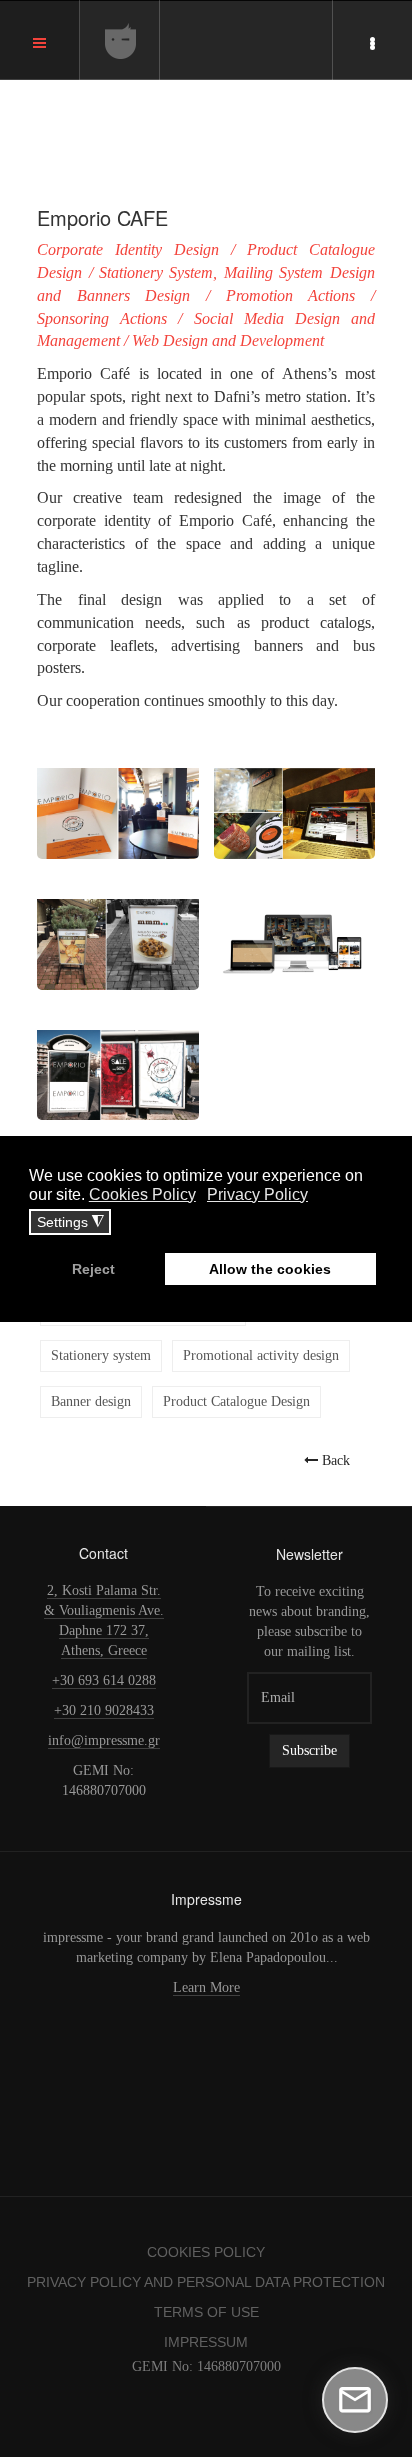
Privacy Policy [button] (257, 1194)
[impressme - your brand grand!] (121, 41)
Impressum (206, 2342)
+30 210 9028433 (104, 1710)
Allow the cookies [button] (270, 1269)
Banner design (91, 1401)
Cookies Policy (206, 2252)
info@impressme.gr (104, 1740)
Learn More (206, 1987)
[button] (117, 801)
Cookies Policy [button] (142, 1194)
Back (334, 1459)
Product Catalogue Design (236, 1401)
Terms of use (206, 2312)
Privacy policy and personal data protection (206, 2282)
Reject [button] (93, 1269)
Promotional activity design (261, 1355)
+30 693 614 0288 (104, 1680)
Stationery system (101, 1355)
